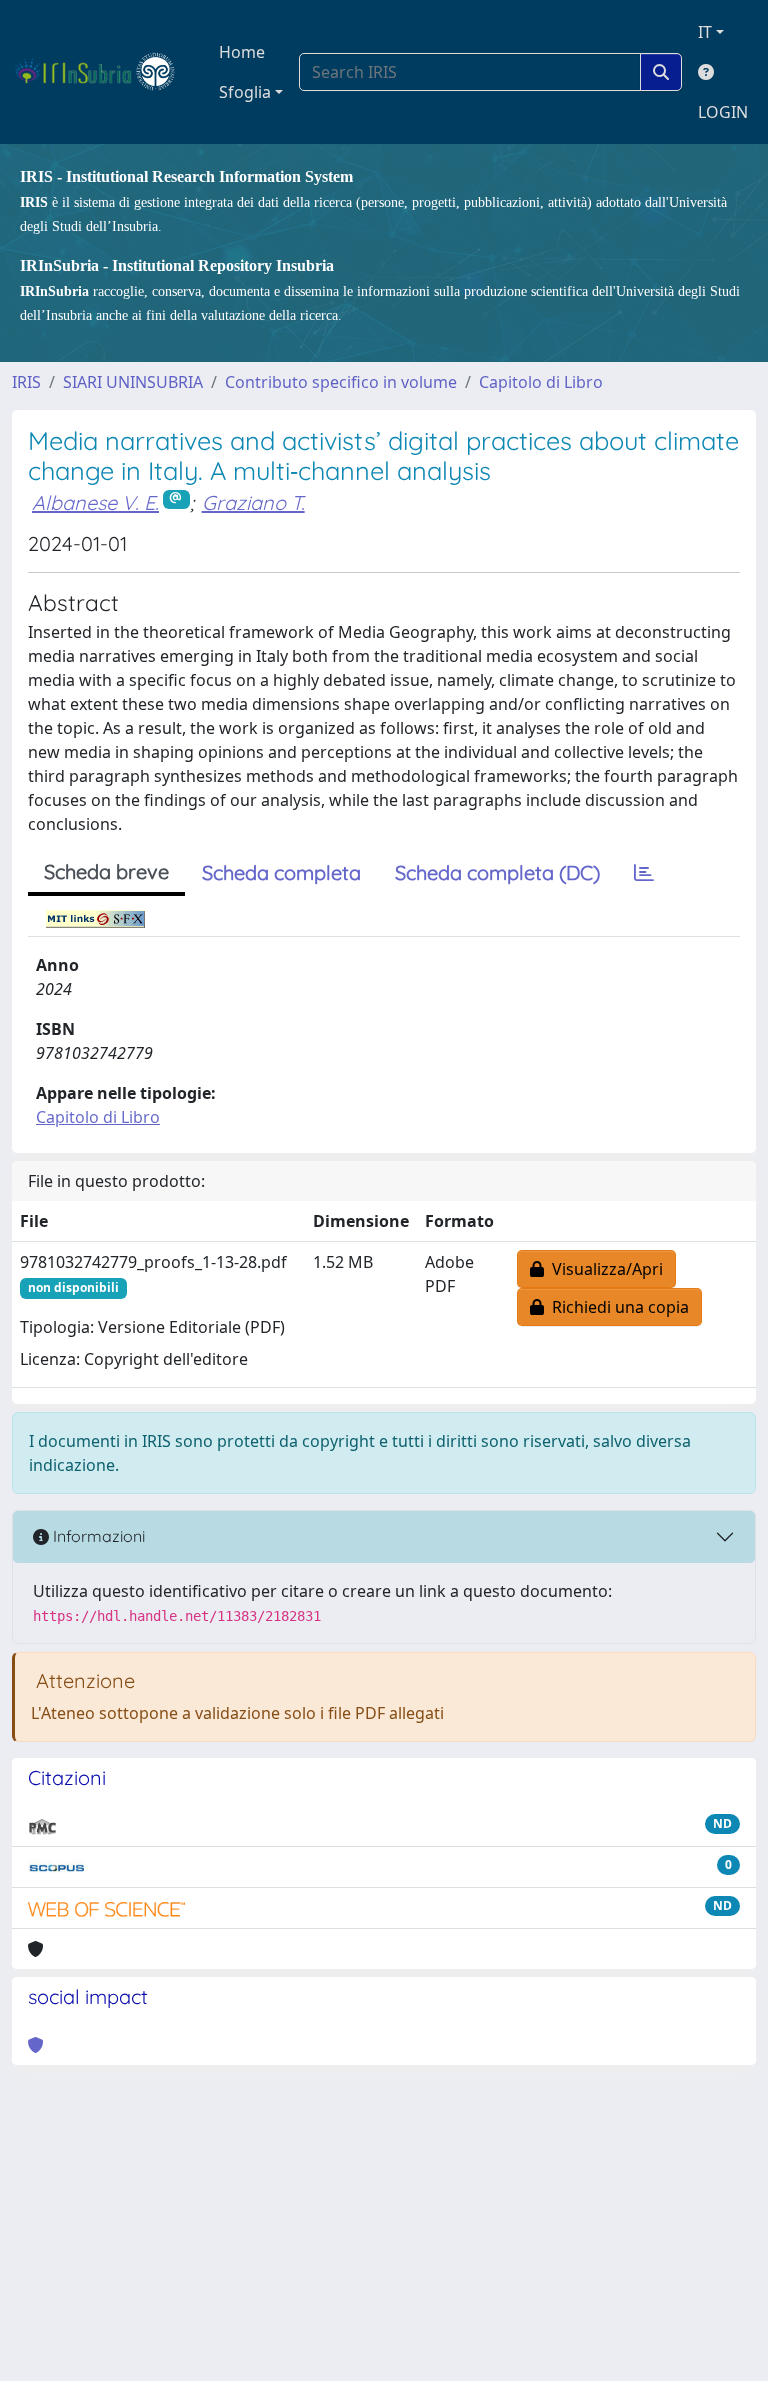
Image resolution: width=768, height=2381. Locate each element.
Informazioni (97, 1536)
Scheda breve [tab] (106, 871)
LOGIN (723, 112)
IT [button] (705, 32)
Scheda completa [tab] (281, 872)
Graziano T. (253, 502)
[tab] (644, 873)
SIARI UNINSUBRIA (133, 382)
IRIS (26, 382)
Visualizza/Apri (603, 1269)
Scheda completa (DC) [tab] (497, 872)
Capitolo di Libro (541, 382)
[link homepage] (103, 72)
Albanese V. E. (95, 502)
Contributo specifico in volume (341, 382)
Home (242, 52)
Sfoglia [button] (245, 92)
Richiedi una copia (616, 1307)
